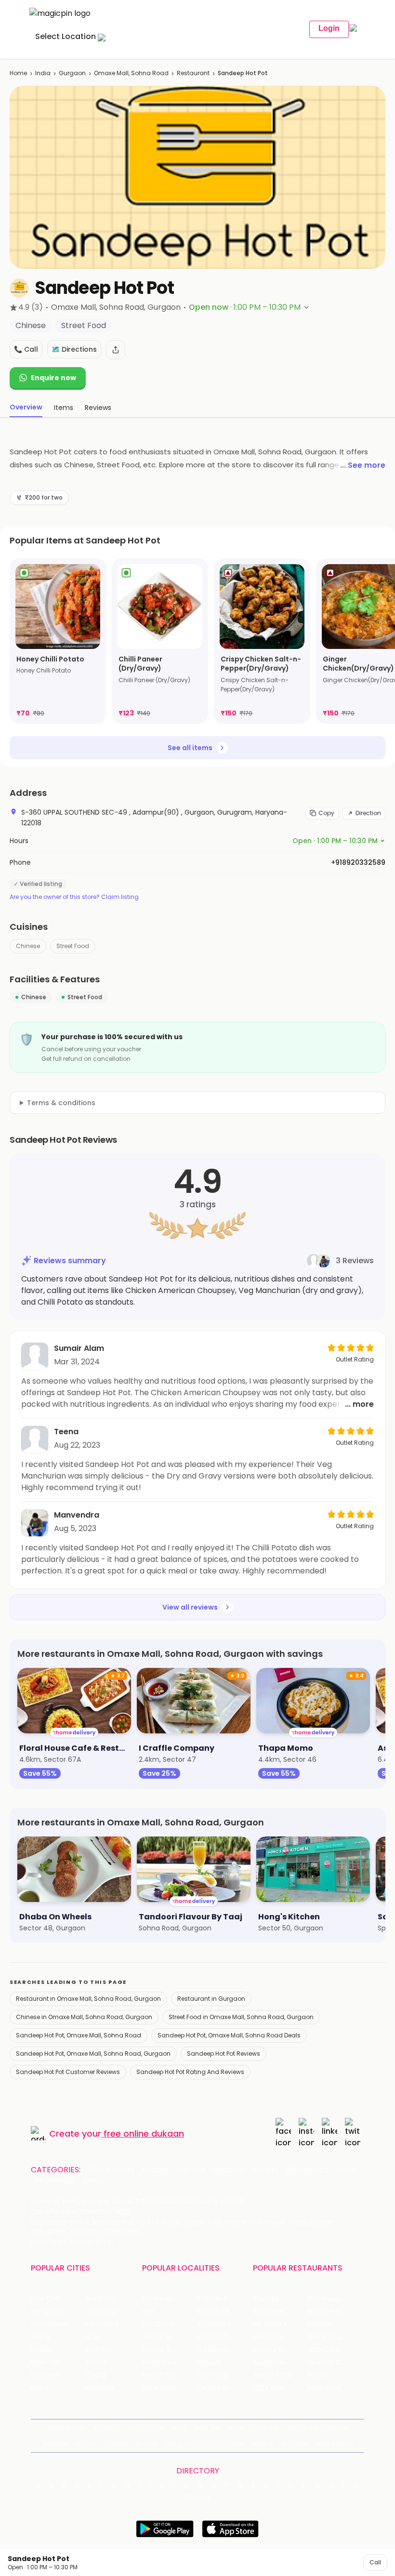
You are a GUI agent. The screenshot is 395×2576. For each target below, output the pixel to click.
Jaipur (41, 2337)
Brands (147, 2444)
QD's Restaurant (280, 2388)
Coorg (96, 2375)
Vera (259, 2444)
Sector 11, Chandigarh (169, 2350)
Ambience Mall (221, 2324)
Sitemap (55, 2444)
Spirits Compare (253, 2427)
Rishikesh (46, 2375)
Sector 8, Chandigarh (169, 2337)
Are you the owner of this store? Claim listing (74, 897)
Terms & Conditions (317, 2427)
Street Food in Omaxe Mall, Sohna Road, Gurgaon (241, 2017)
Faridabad (102, 2324)
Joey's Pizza (272, 2375)
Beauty (155, 2170)
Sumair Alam (79, 1348)
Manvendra (77, 1515)
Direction (368, 813)
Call (375, 2562)
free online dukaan (144, 2133)
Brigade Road (218, 2299)
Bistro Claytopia (334, 2299)
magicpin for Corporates (205, 2444)
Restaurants (111, 2170)
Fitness (266, 2170)
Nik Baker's (270, 2324)
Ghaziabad (49, 2324)
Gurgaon (72, 73)
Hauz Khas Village (169, 2388)
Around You (146, 2427)
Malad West (162, 2375)
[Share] (116, 350)
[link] (58, 641)
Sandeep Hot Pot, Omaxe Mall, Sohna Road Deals (229, 2035)
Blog (179, 2427)
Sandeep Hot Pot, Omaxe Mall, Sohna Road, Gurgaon (93, 2054)
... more (359, 1404)
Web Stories (335, 2444)
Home (18, 73)
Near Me (207, 2427)
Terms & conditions (61, 1103)
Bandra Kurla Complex (169, 2362)
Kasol (39, 2388)
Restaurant (193, 73)
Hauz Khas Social (335, 2388)
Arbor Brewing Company (280, 2312)
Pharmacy (54, 2181)
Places (87, 2444)
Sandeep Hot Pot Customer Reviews (68, 2072)
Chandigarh (105, 2312)
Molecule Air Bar (279, 2337)
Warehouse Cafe (335, 2337)
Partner (117, 2444)
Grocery (229, 2170)
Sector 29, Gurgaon (224, 2312)
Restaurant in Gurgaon (211, 1999)
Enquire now (53, 378)
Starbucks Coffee (280, 2362)
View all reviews (190, 1607)
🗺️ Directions (74, 349)
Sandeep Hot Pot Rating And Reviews (190, 2072)
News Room (66, 2427)
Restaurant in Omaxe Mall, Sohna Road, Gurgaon (88, 1999)
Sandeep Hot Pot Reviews (224, 2054)
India (43, 73)
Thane (96, 2362)
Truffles (266, 2299)
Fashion (191, 2170)
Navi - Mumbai (55, 2362)
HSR (148, 2312)
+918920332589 (358, 862)
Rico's (317, 2375)
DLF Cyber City (166, 2324)
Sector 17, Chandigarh (224, 2337)
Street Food (73, 946)
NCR (92, 2337)
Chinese (28, 946)
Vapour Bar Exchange (280, 2350)
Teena (66, 1432)
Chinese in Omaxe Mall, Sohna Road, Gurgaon (84, 2017)
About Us (106, 2427)
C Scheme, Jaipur (224, 2350)
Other (93, 2181)
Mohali (42, 2350)
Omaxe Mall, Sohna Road (131, 73)
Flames (319, 2324)
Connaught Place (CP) (224, 2375)
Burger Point (328, 2312)
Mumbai (99, 2350)
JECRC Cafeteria (335, 2350)
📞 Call (26, 349)
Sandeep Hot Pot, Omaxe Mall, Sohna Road (79, 2035)
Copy (326, 813)
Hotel (347, 2170)
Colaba (209, 2362)
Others (197, 2497)
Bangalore (48, 2312)
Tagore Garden (222, 2388)
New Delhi (47, 2299)
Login (329, 28)
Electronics (308, 2170)
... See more (363, 465)
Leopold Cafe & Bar (335, 2362)
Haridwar (100, 2388)
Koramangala (165, 2299)
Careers (295, 2444)
